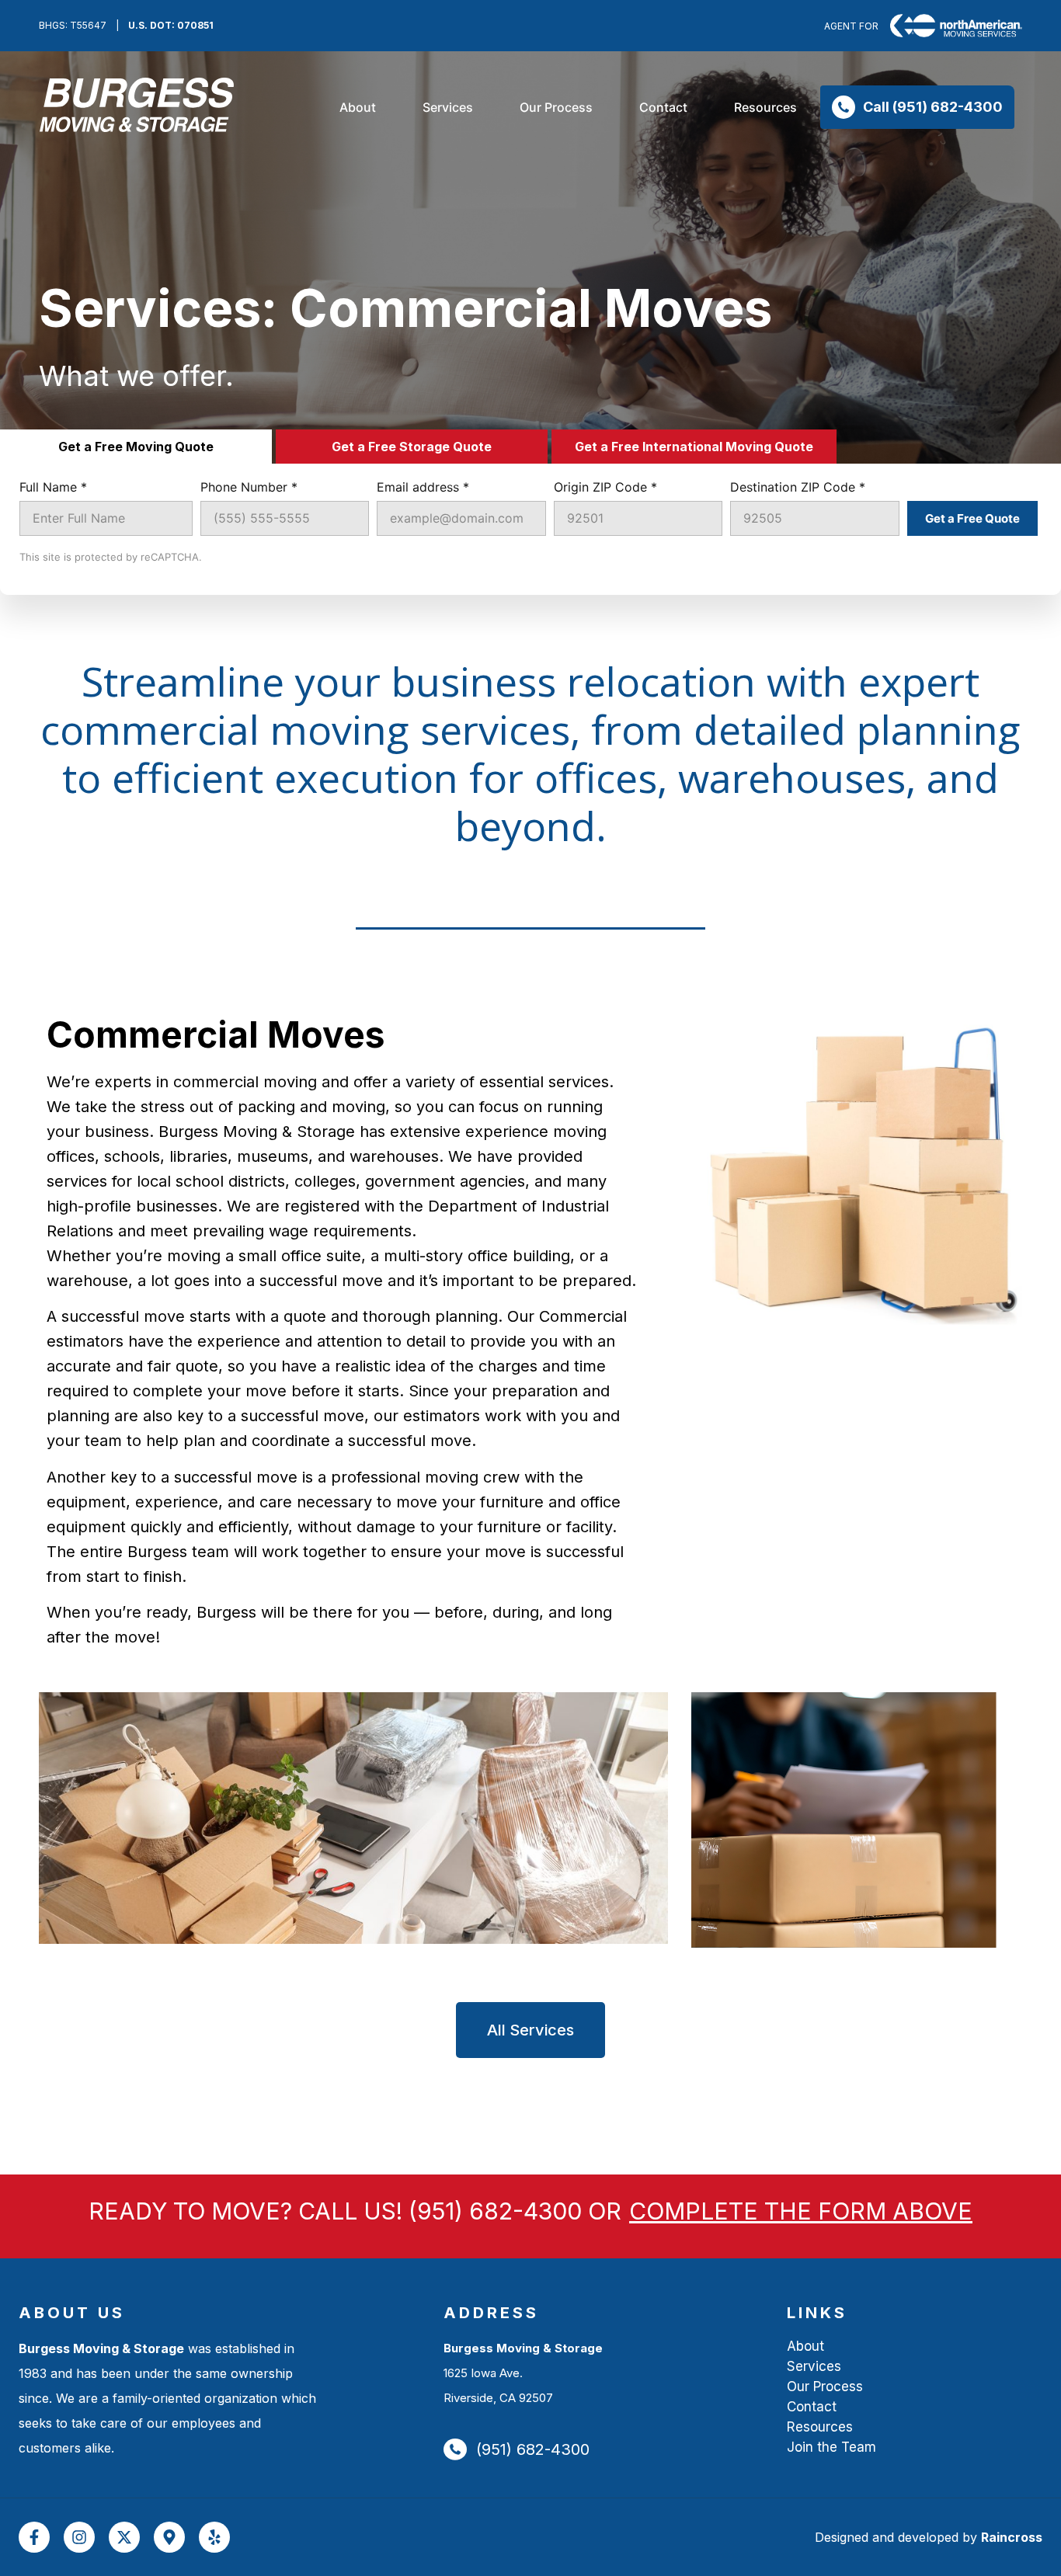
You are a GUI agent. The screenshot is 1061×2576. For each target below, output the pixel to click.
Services (814, 2366)
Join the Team (831, 2447)
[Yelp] (214, 2537)
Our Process (825, 2387)
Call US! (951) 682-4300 (440, 2211)
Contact (812, 2407)
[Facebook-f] (34, 2537)
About (805, 2346)
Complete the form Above (801, 2211)
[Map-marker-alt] (169, 2537)
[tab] (136, 447)
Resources (820, 2427)
